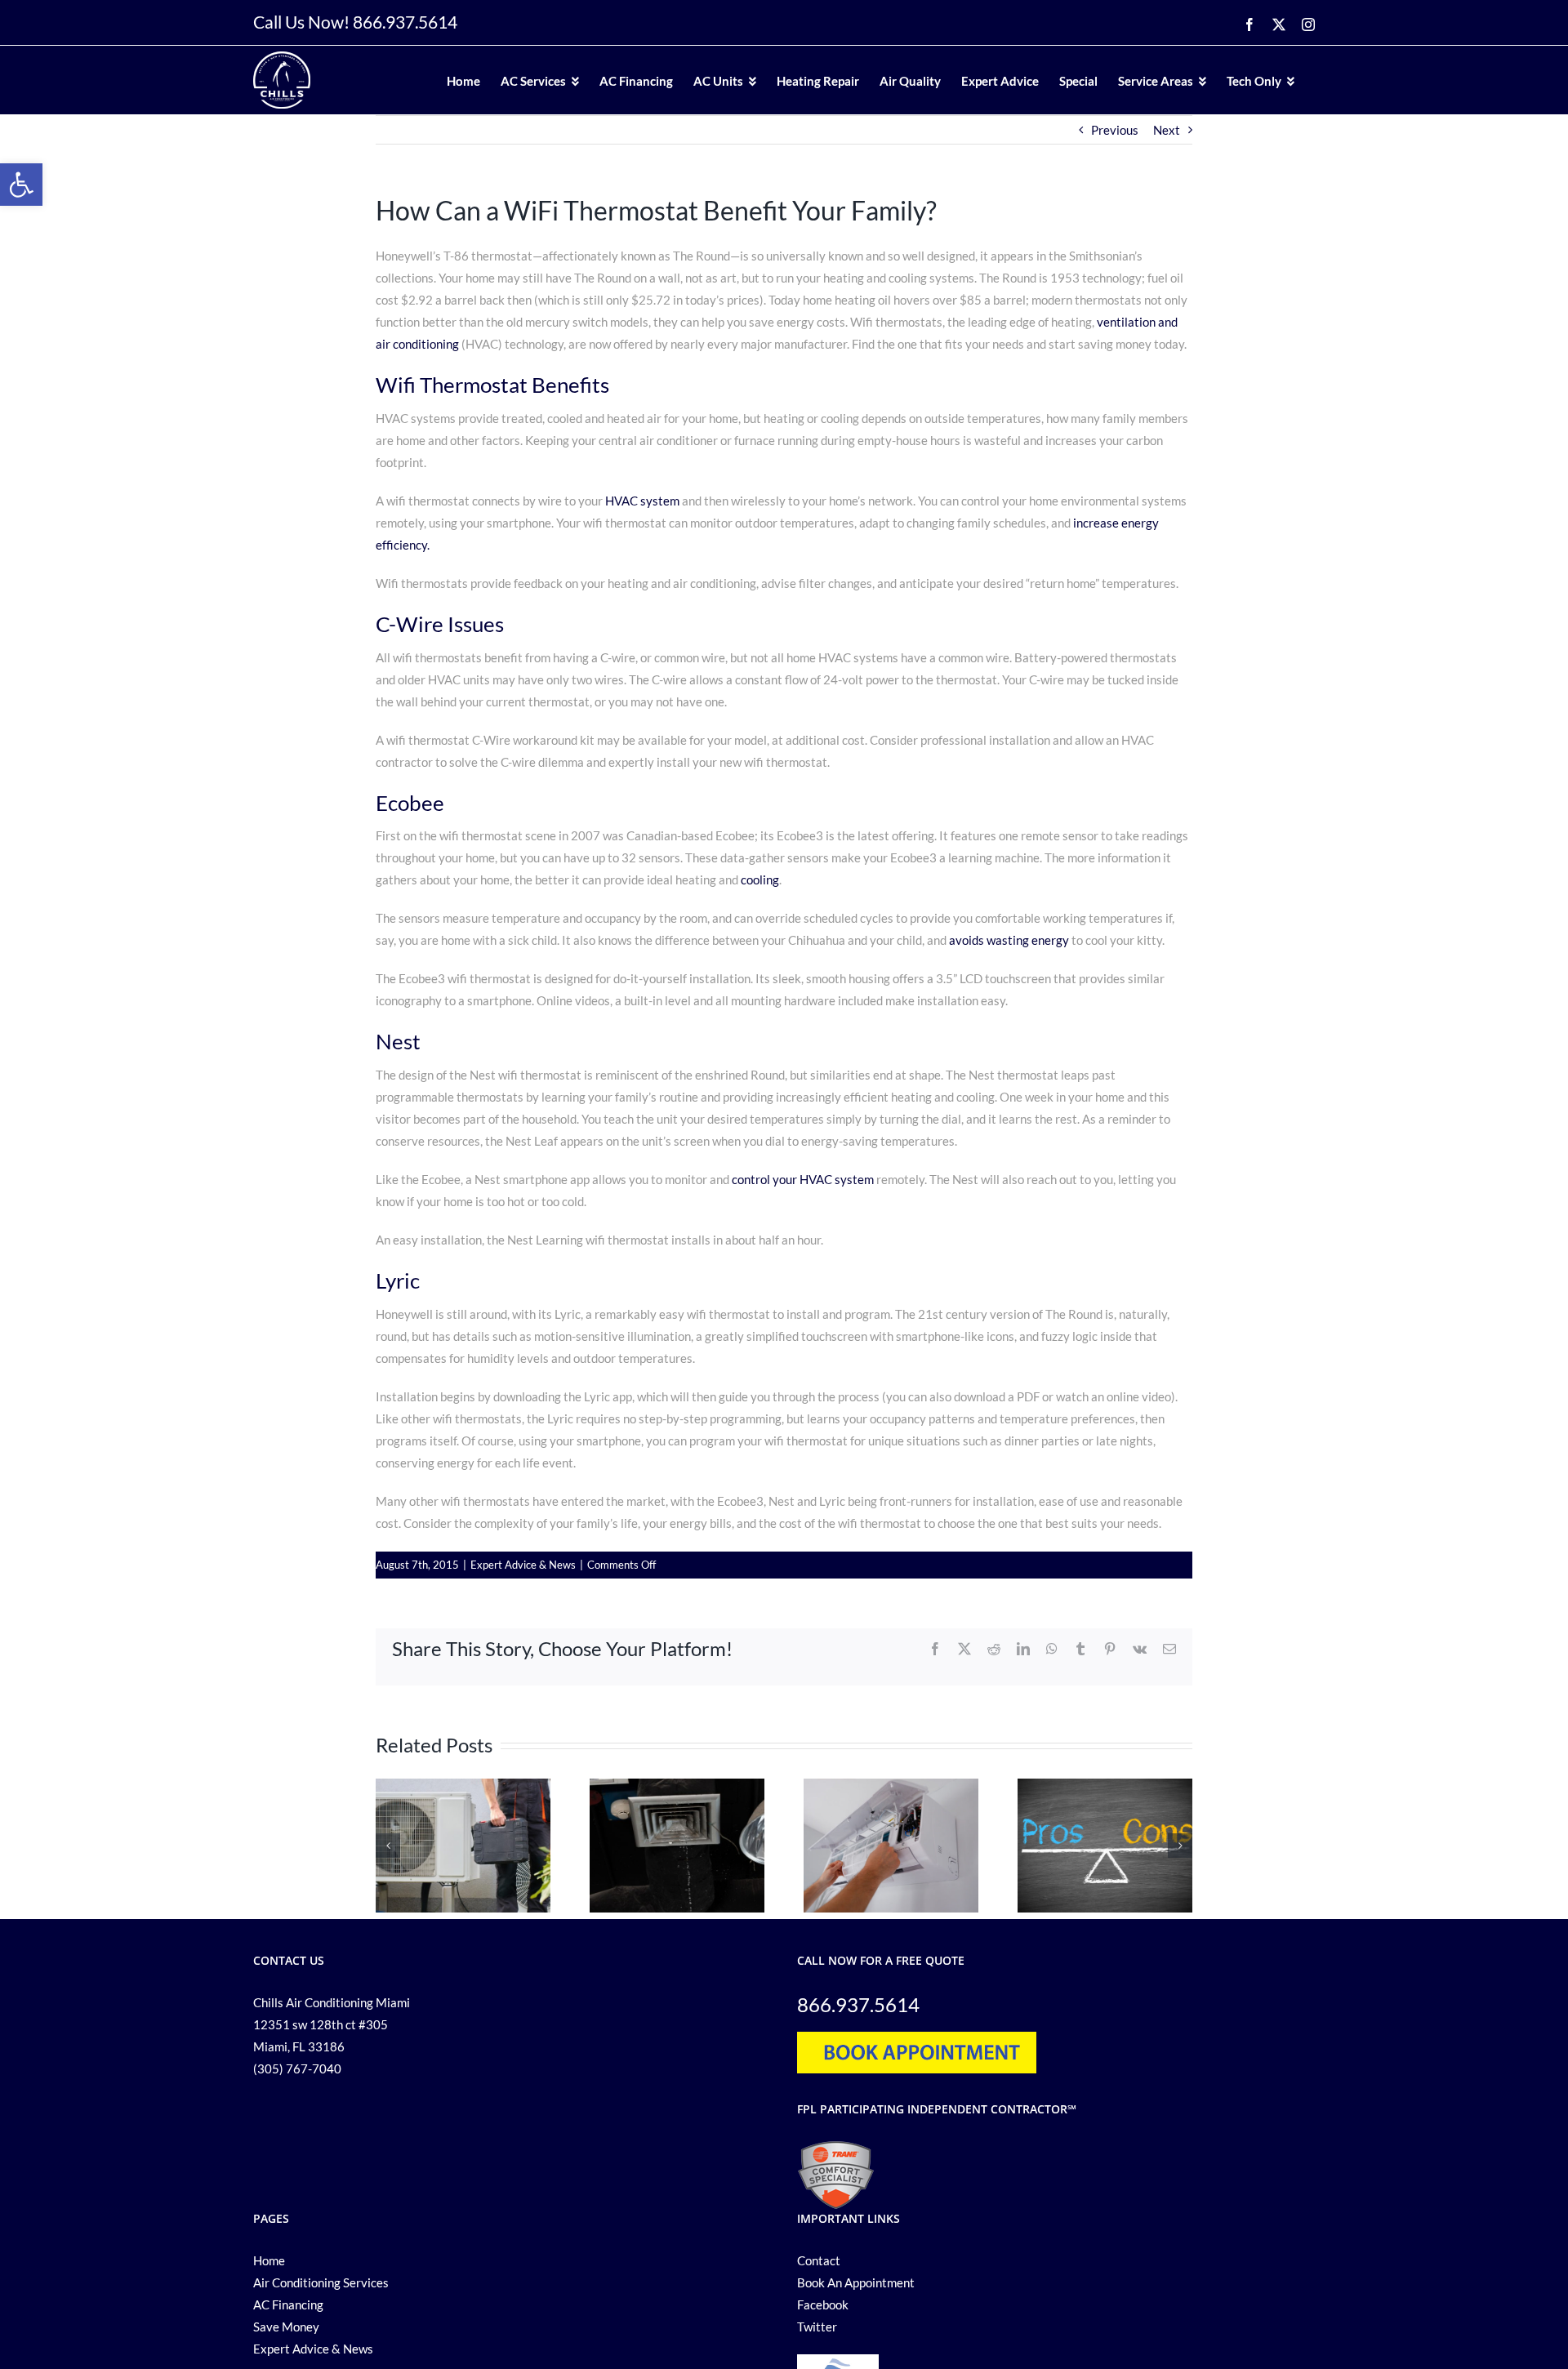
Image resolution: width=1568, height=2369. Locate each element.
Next (1167, 130)
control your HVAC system (803, 1179)
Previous (1115, 130)
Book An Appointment (856, 2282)
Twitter (817, 2327)
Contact (819, 2260)
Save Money (286, 2327)
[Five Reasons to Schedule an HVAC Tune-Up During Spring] (891, 1786)
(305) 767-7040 (297, 2068)
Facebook (823, 2304)
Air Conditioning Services (321, 2282)
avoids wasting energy (1009, 940)
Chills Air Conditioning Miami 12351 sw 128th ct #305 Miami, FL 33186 (332, 2024)
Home (269, 2260)
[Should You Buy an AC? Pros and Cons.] (1105, 1786)
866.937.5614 (405, 22)
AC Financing (288, 2304)
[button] (21, 185)
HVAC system (642, 501)
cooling (760, 879)
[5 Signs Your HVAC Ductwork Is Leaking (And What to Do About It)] (677, 1786)
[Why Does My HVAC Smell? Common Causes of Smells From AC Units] (463, 1786)
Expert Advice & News (523, 1565)
